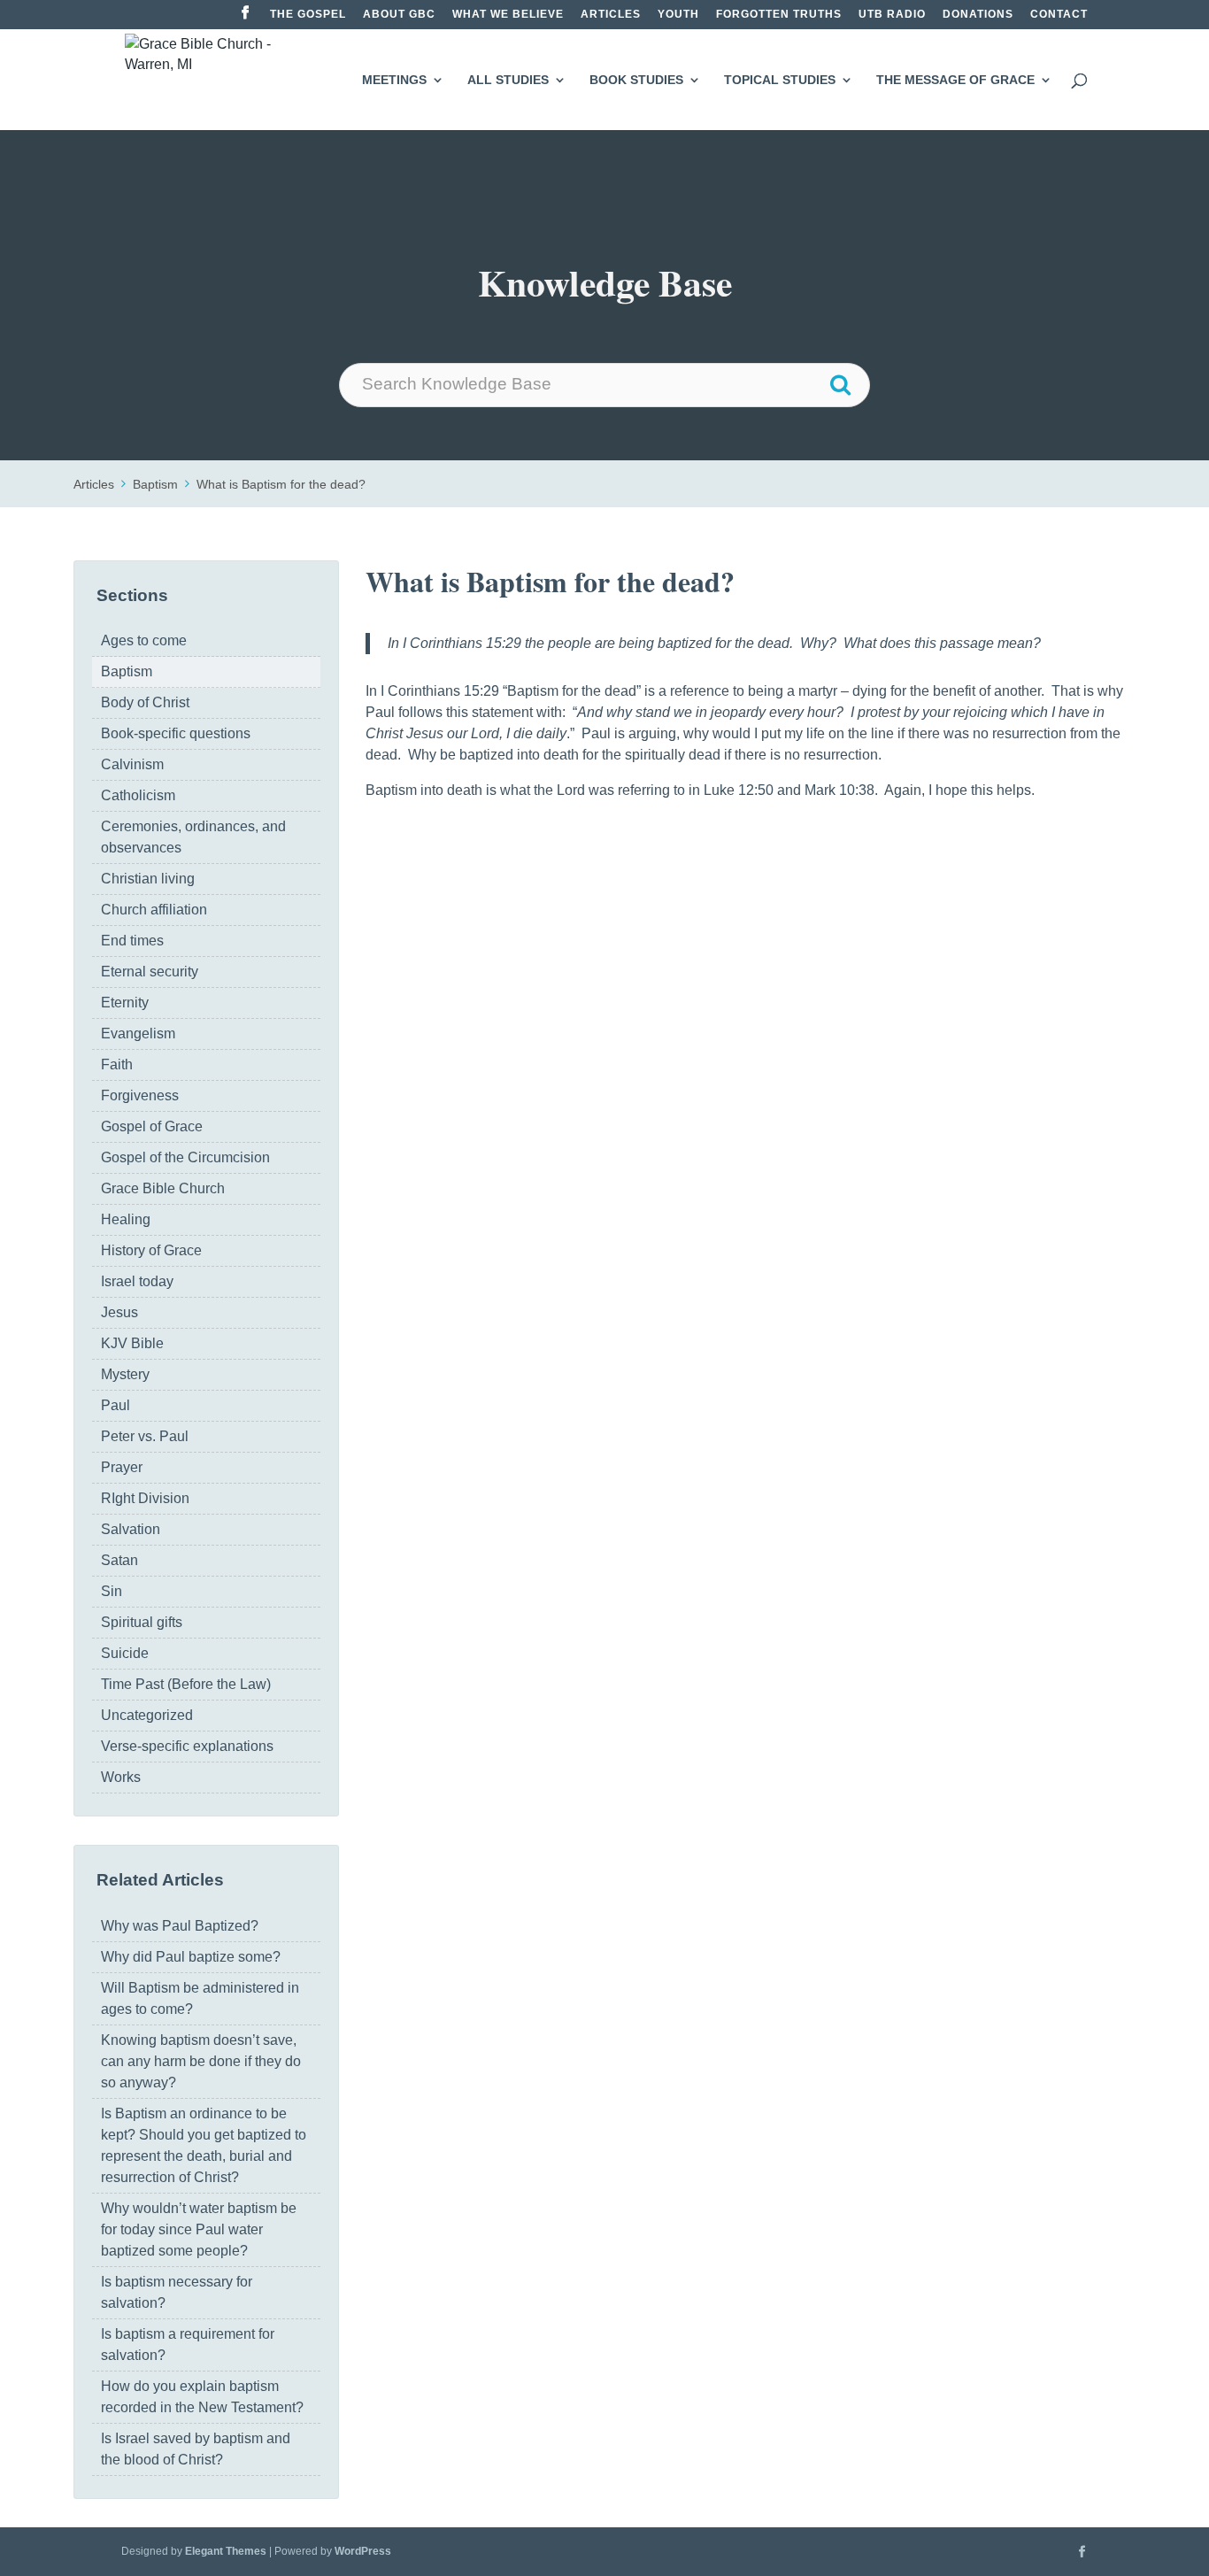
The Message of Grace (955, 80)
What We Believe (508, 15)
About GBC (399, 15)
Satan (119, 1560)
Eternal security (150, 972)
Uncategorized (147, 1715)
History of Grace (151, 1250)
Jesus (119, 1312)
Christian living (148, 879)
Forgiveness (140, 1095)
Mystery (125, 1374)
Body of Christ (145, 702)
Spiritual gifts (142, 1622)
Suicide (125, 1653)
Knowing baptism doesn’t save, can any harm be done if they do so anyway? (201, 2061)
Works (121, 1777)
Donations (978, 15)
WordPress (363, 2551)
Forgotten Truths (779, 15)
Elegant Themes (226, 2551)
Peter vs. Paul (145, 1436)
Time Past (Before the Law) (186, 1684)
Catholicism (138, 795)
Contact (1059, 15)
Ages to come (144, 640)
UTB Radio (892, 15)
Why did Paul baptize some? (191, 1957)
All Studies (508, 80)
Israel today (137, 1281)
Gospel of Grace (152, 1126)
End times (132, 941)
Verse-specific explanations (187, 1746)
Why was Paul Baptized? (180, 1926)
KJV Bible (132, 1343)
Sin (112, 1591)
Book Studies (636, 80)
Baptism (155, 484)
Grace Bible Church (163, 1188)
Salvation (131, 1529)
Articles (611, 15)
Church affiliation (154, 910)
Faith (117, 1064)
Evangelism (138, 1033)
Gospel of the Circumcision (185, 1157)
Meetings (394, 80)
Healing (126, 1219)
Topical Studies (780, 80)
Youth (678, 15)
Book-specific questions (176, 733)
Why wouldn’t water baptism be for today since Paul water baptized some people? (199, 2229)
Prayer (122, 1467)
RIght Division (145, 1498)
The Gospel (308, 15)
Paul (116, 1405)
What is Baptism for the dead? (281, 484)
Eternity (125, 1003)
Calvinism (132, 764)
